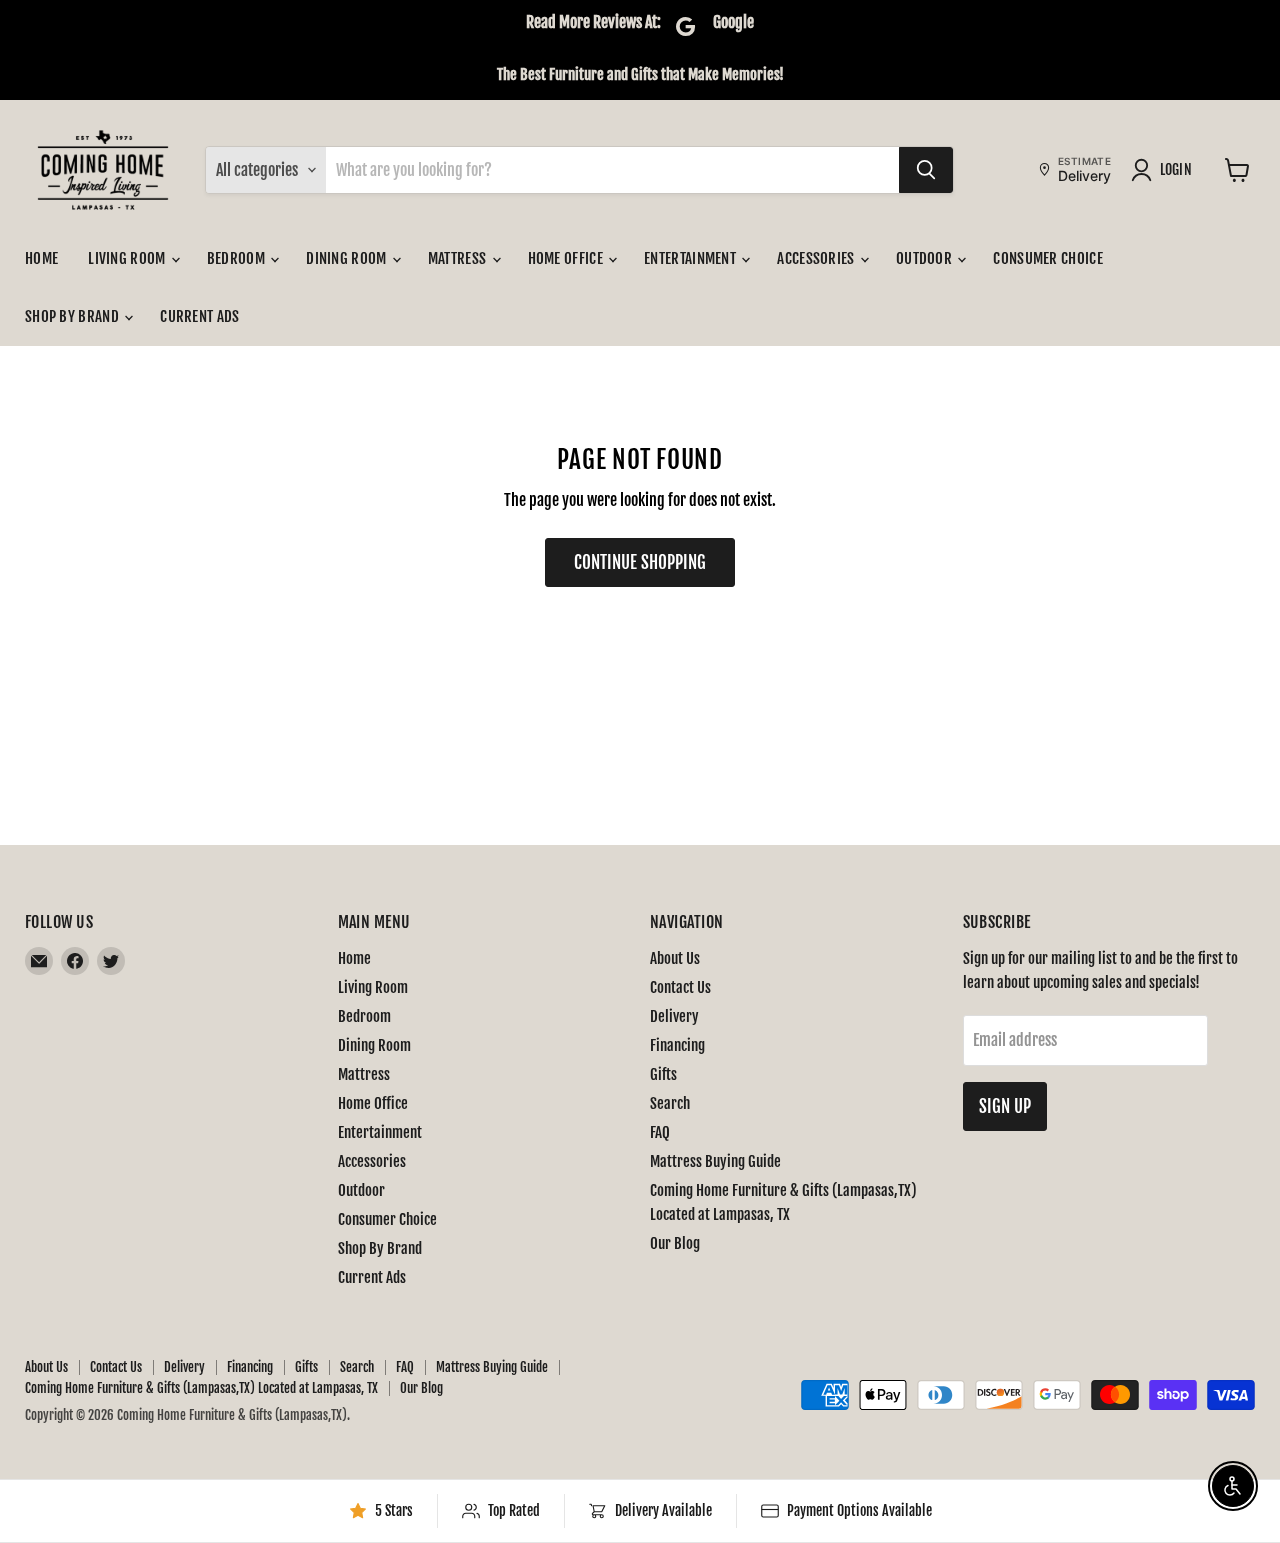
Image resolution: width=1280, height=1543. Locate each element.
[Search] (926, 170)
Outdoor (925, 258)
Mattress (459, 258)
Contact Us (680, 987)
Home (41, 258)
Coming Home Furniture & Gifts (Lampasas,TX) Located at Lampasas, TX (201, 1388)
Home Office (567, 258)
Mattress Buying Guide (715, 1161)
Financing (677, 1045)
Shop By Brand (73, 316)
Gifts (663, 1074)
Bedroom (237, 258)
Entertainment (691, 258)
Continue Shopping (640, 562)
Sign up (1005, 1106)
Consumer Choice (1048, 258)
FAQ (660, 1132)
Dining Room (348, 258)
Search (670, 1103)
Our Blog (675, 1243)
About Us (675, 958)
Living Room (128, 258)
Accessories (817, 258)
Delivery (674, 1016)
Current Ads (199, 316)
